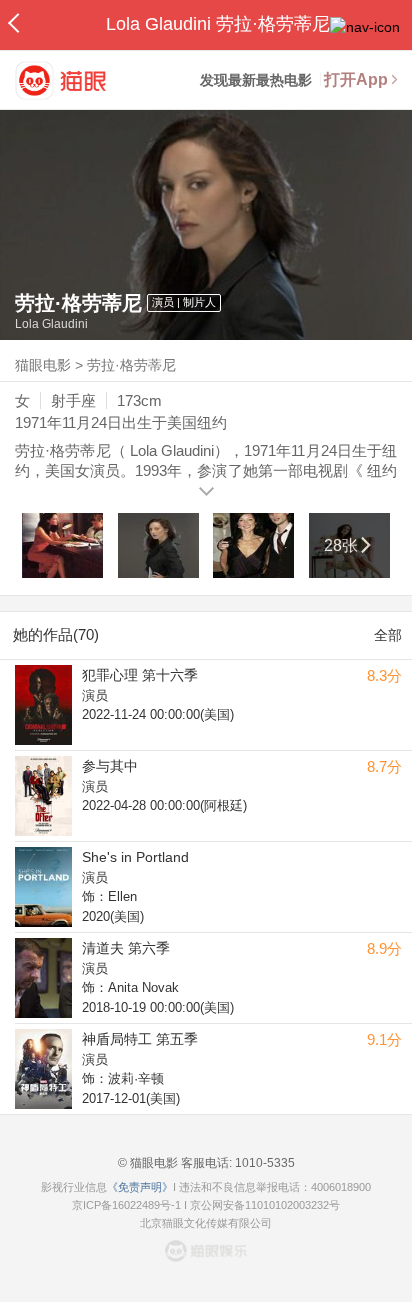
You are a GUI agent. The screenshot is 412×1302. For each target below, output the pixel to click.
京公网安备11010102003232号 (265, 1205)
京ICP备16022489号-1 (126, 1205)
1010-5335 (263, 1163)
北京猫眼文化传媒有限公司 (206, 1223)
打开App (356, 79)
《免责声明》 (140, 1187)
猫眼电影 (43, 365)
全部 (388, 635)
